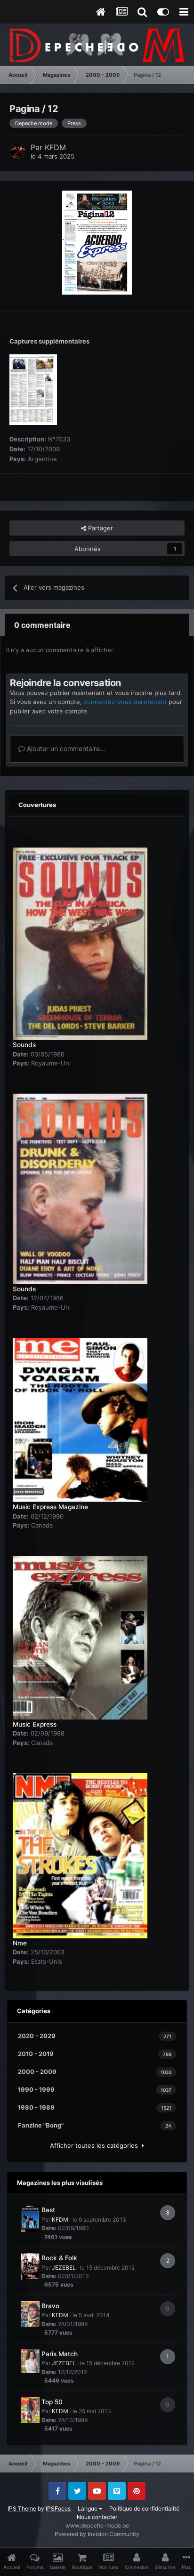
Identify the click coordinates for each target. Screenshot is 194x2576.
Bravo (50, 2306)
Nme (20, 1943)
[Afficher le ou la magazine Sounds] (80, 939)
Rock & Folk (59, 2258)
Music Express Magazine (50, 1507)
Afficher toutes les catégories (96, 2145)
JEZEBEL (64, 2268)
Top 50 (52, 2402)
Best (48, 2210)
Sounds (24, 1045)
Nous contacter (97, 2517)
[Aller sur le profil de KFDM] (17, 151)
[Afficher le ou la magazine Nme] (80, 1850)
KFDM (55, 147)
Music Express (35, 1724)
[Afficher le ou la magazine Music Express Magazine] (80, 1415)
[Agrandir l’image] (97, 242)
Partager (100, 528)
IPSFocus (58, 2508)
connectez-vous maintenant (125, 702)
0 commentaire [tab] (42, 625)
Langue (88, 2508)
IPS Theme (22, 2508)
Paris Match (60, 2354)
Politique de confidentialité (144, 2508)
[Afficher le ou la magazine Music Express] (80, 1632)
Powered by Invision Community (97, 2534)
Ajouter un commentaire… (65, 748)
